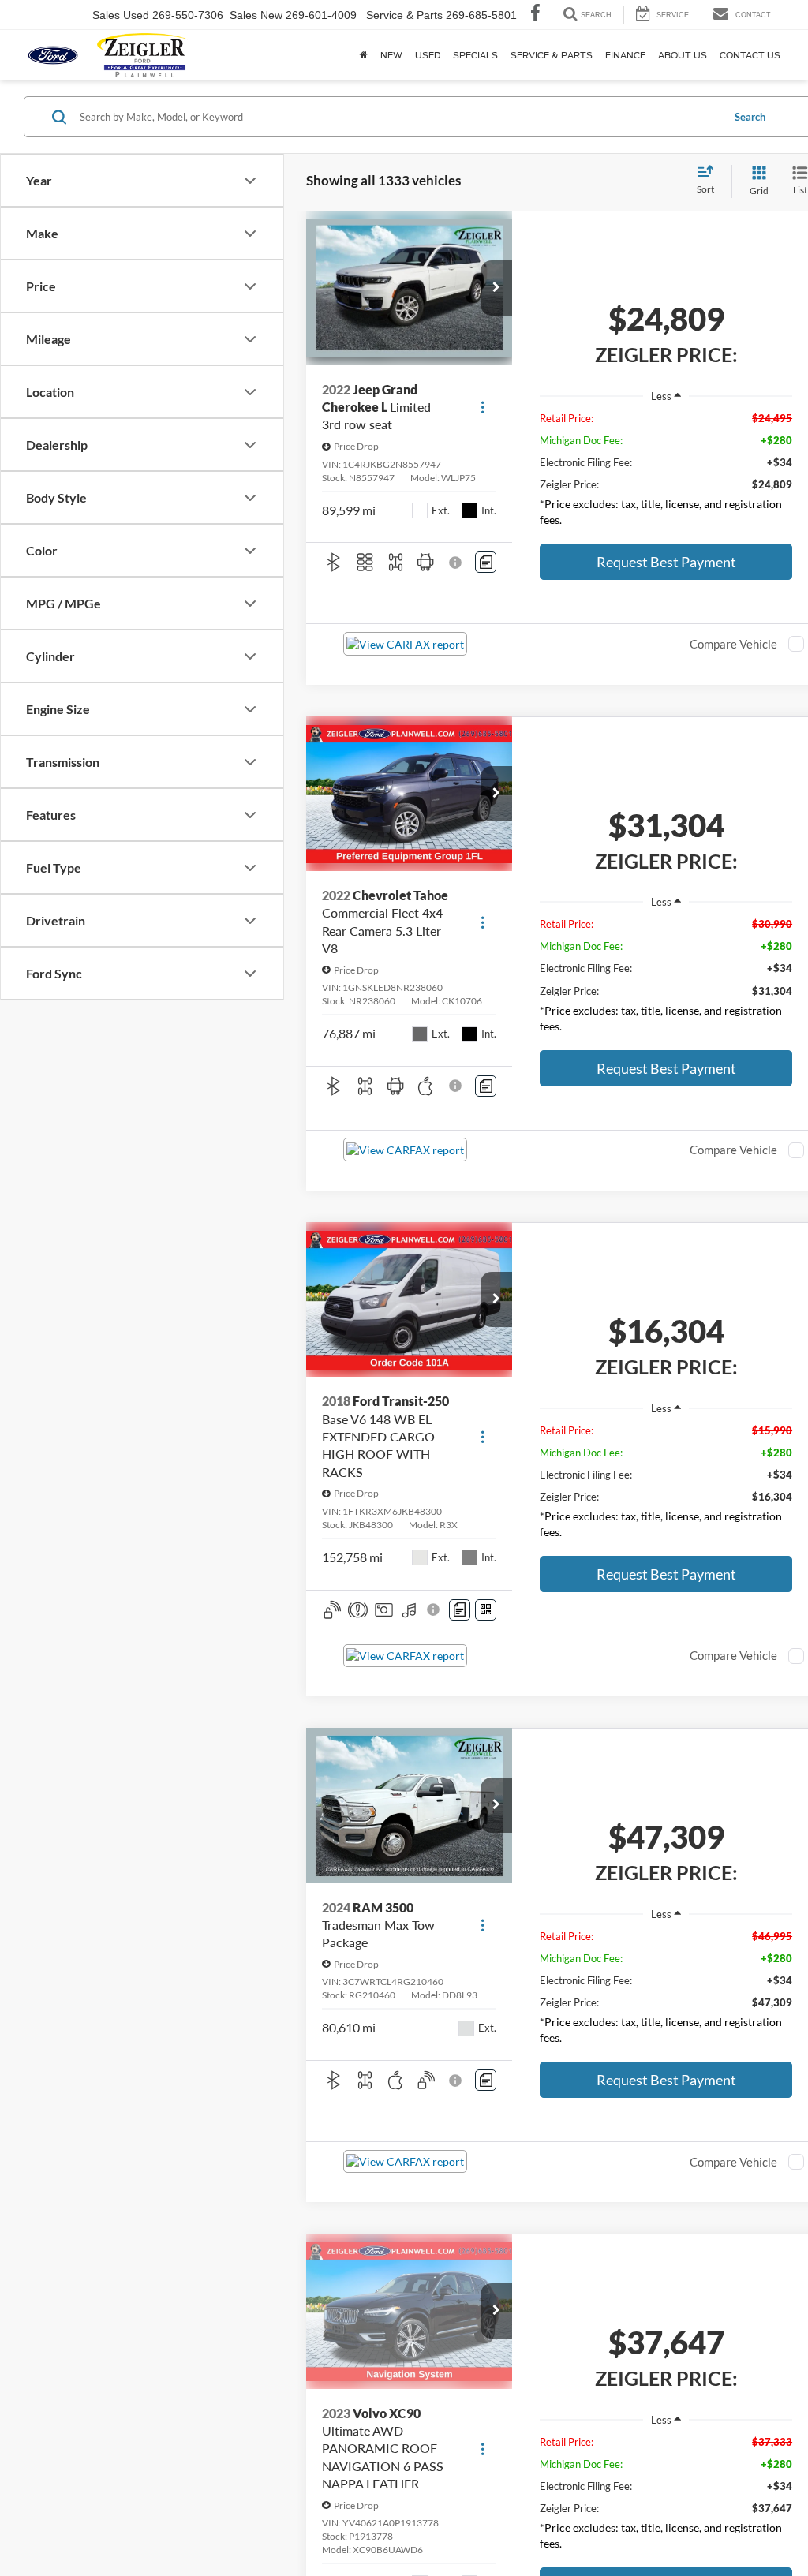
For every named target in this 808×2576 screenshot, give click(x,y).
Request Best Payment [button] (666, 562)
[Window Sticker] (486, 1610)
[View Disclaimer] (456, 563)
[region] (666, 473)
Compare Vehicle (733, 644)
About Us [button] (683, 55)
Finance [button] (625, 55)
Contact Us (750, 55)
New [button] (391, 55)
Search (750, 117)
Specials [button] (475, 55)
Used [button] (428, 55)
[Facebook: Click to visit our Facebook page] (535, 15)
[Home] (364, 55)
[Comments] (486, 562)
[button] (496, 288)
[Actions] (483, 408)
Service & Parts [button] (552, 55)
